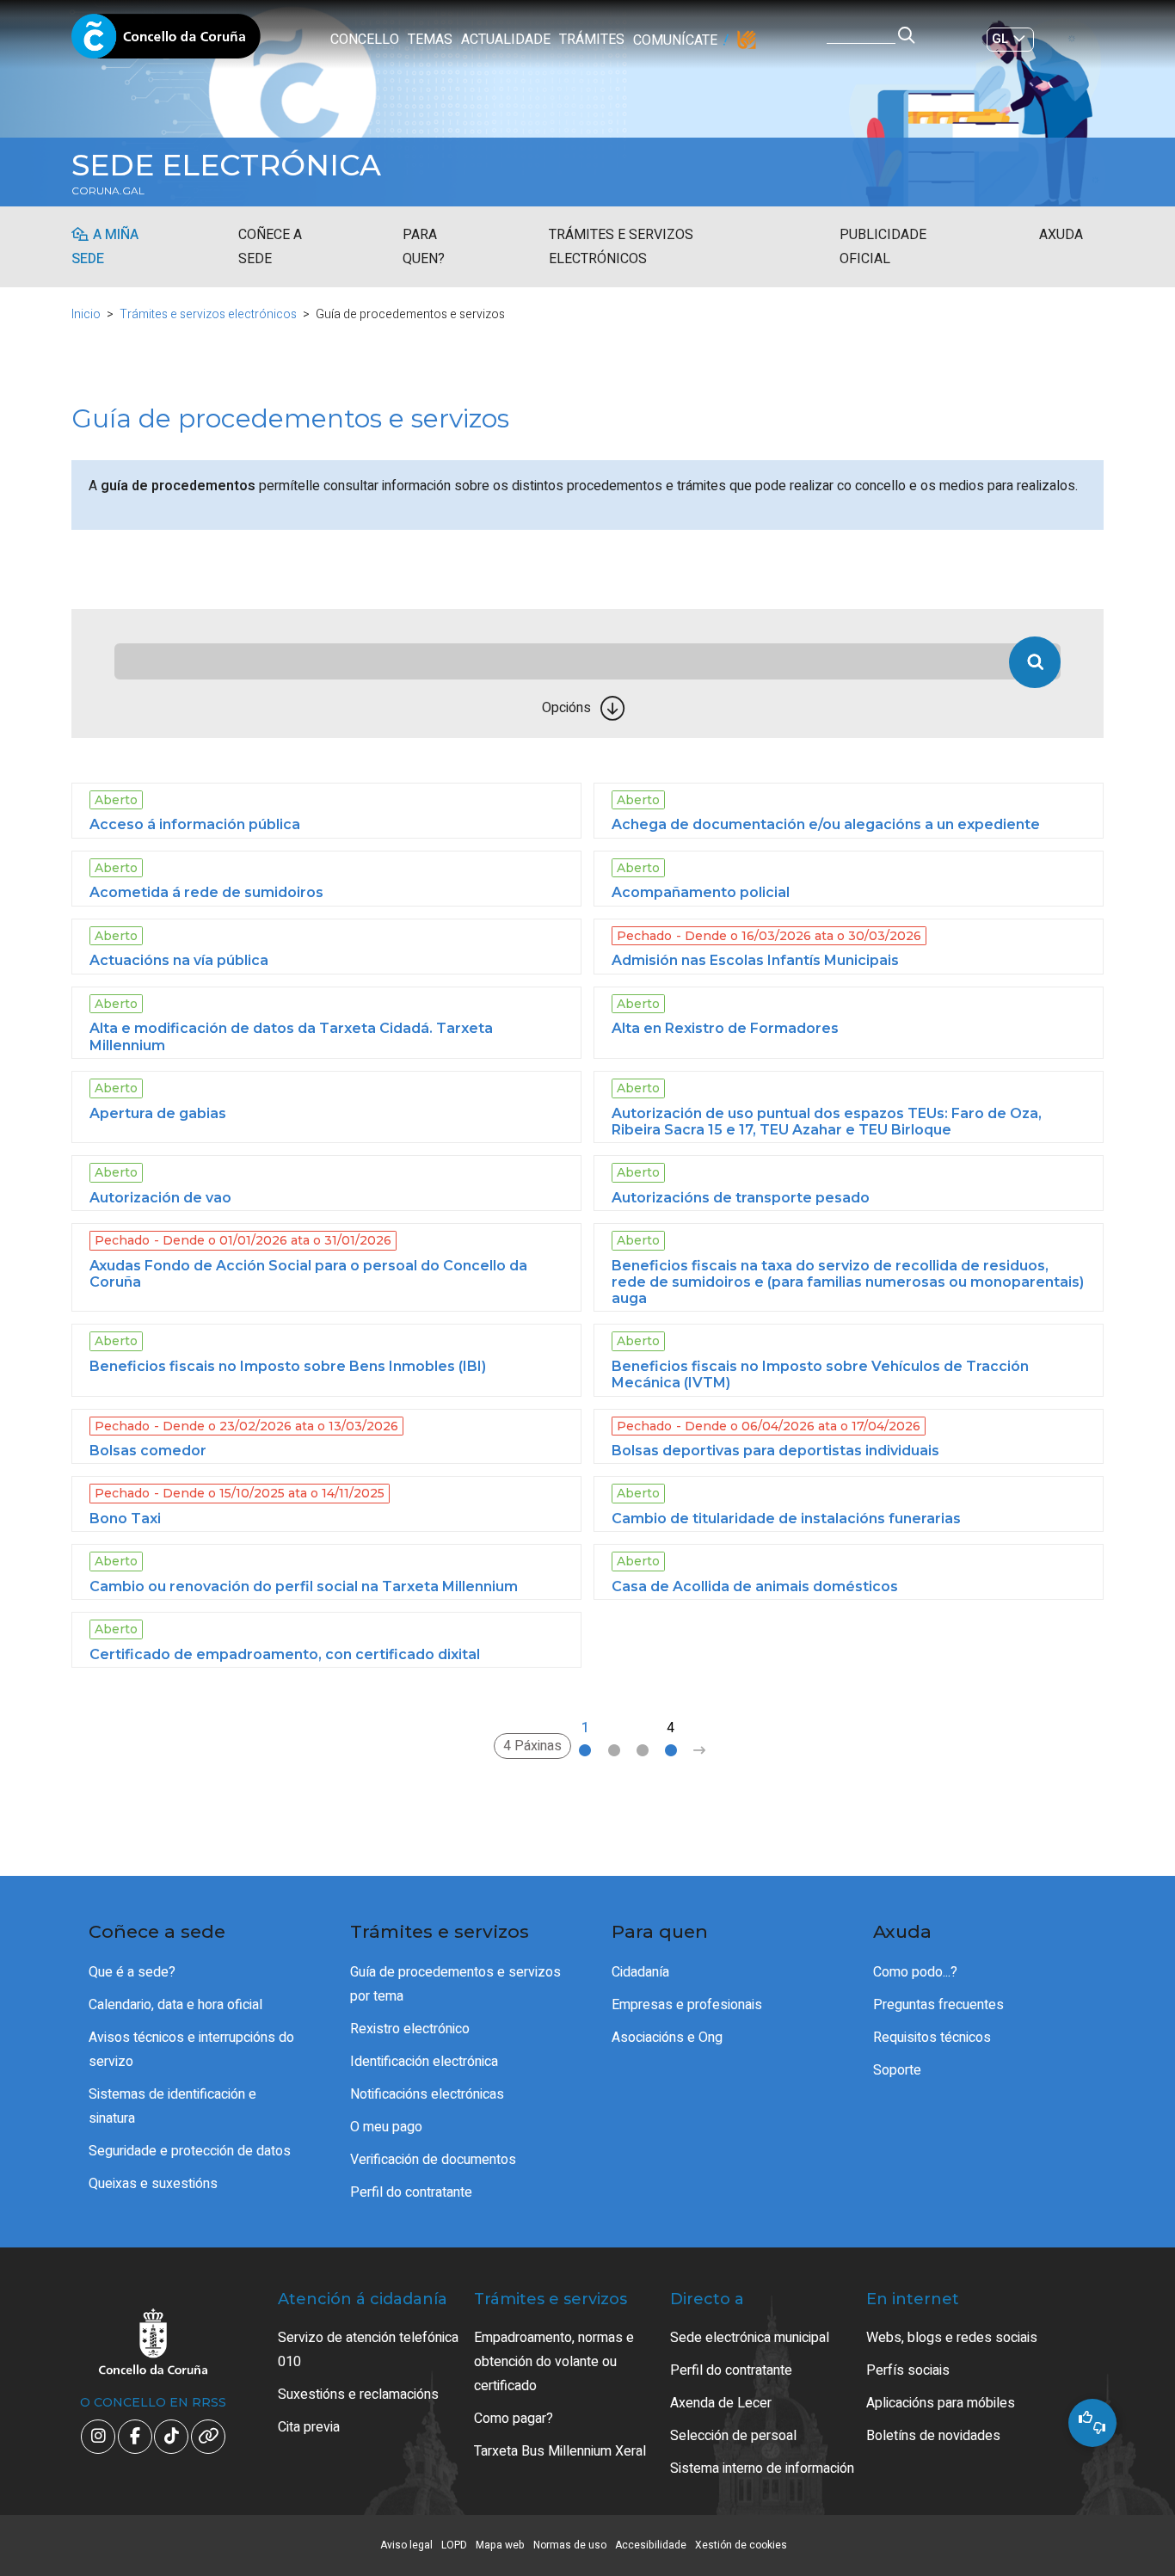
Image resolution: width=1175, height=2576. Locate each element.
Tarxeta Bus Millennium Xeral (560, 2451)
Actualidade (506, 40)
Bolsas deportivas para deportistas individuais (775, 1451)
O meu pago (386, 2127)
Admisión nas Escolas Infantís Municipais (755, 960)
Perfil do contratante (411, 2192)
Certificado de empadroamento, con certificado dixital (285, 1654)
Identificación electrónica (424, 2062)
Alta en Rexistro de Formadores (725, 1028)
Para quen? (424, 247)
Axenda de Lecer (721, 2403)
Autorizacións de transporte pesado (741, 1198)
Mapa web (500, 2545)
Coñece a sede (270, 247)
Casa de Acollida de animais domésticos (755, 1586)
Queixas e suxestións (153, 2184)
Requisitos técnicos (932, 2038)
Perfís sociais (908, 2370)
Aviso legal (406, 2545)
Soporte (897, 2070)
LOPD (454, 2545)
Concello (365, 40)
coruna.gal (108, 191)
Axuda (1061, 235)
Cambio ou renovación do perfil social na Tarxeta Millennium (304, 1586)
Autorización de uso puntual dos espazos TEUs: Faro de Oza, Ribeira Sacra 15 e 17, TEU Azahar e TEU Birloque (827, 1122)
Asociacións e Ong (667, 2038)
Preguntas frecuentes (938, 2005)
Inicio (86, 314)
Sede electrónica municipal (750, 2338)
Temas (430, 40)
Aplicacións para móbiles (941, 2403)
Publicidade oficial (883, 247)
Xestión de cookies (741, 2545)
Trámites (592, 40)
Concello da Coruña (166, 41)
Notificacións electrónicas (427, 2094)
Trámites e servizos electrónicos (621, 247)
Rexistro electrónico (410, 2029)
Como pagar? (514, 2419)
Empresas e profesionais (687, 2005)
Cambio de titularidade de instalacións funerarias (786, 1519)
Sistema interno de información (762, 2468)
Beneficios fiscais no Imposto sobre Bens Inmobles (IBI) (288, 1366)
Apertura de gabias (158, 1113)
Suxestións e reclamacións (358, 2395)
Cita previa (309, 2427)
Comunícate (675, 40)
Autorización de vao (160, 1198)
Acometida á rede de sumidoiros (206, 892)
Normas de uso (570, 2545)
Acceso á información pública (195, 824)
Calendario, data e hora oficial (175, 2005)
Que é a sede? (132, 1972)
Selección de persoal (733, 2436)
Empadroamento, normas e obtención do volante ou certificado (554, 2362)
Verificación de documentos (433, 2160)
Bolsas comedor (148, 1451)
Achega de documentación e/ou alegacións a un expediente (826, 824)
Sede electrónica (226, 165)
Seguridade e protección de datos (190, 2151)
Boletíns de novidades (933, 2436)
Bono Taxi (125, 1519)
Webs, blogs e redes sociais (952, 2338)
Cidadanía (640, 1972)
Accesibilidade (651, 2545)
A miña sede (105, 247)
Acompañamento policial (701, 892)
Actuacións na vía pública (179, 960)
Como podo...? (915, 1972)
